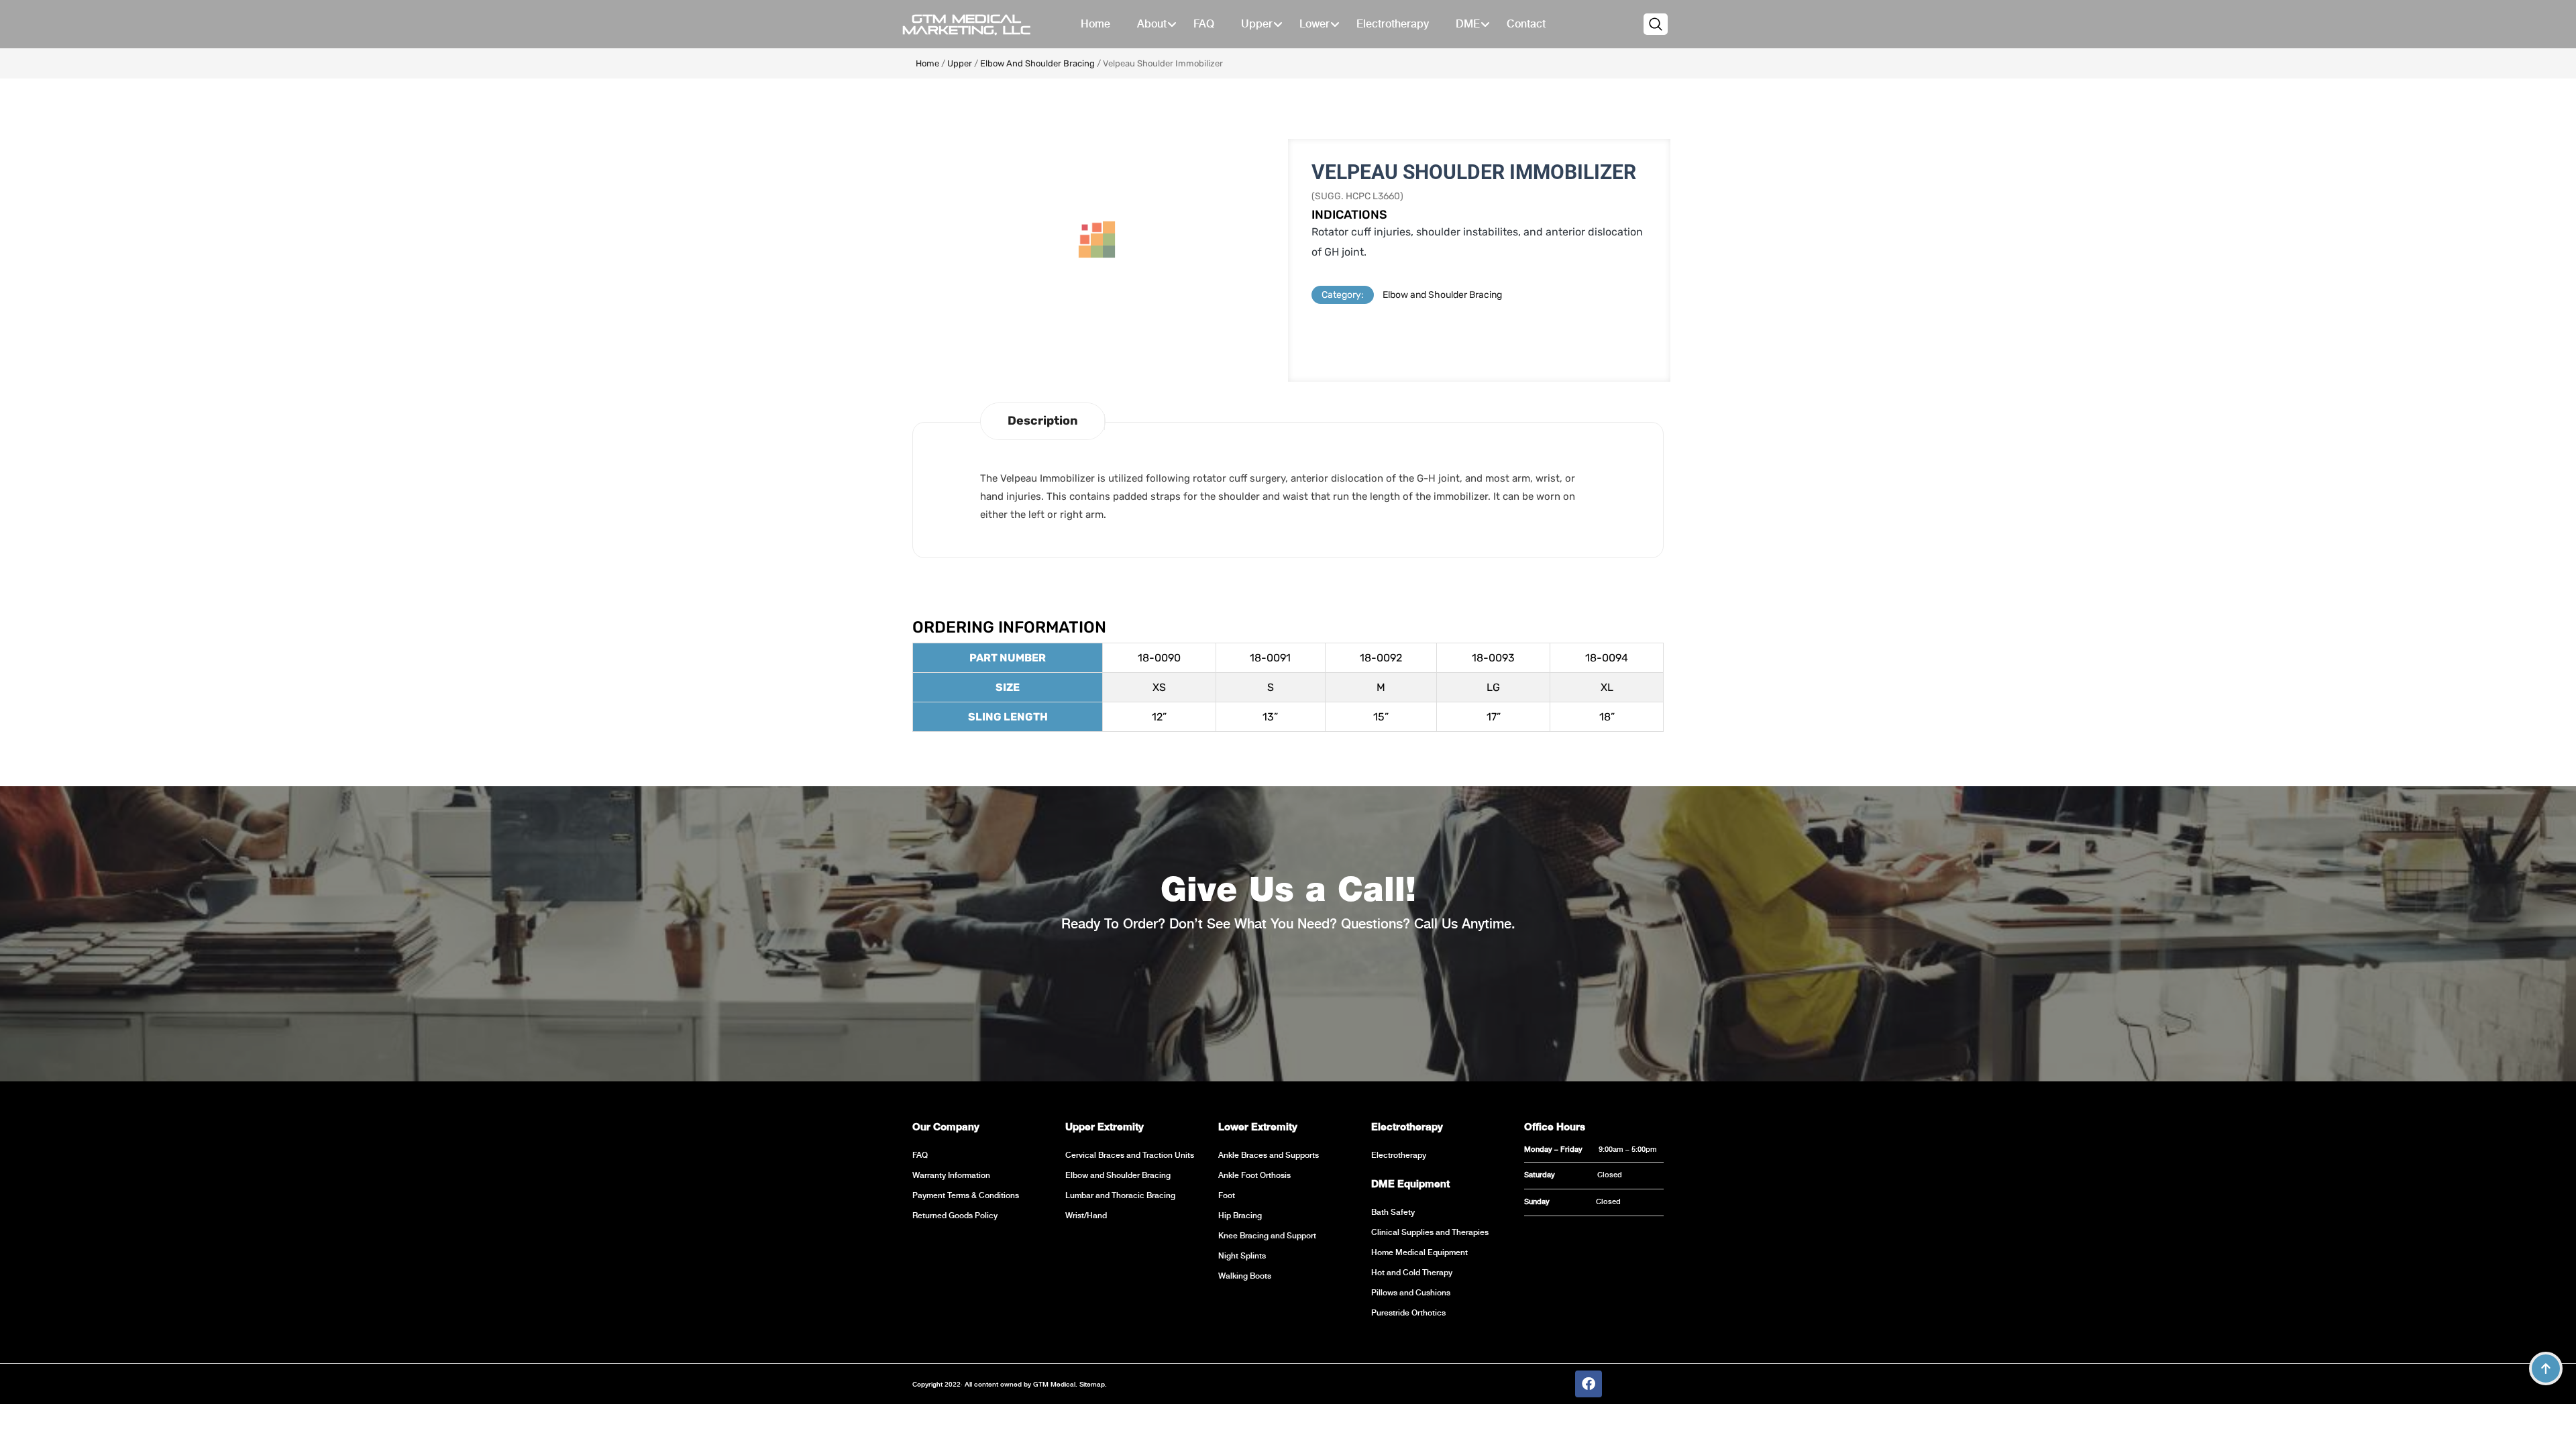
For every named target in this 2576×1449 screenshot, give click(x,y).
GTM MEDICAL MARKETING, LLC (966, 24)
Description (1043, 421)
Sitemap (1091, 1384)
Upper (960, 63)
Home (927, 63)
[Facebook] (1589, 1384)
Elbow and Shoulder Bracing (1037, 63)
